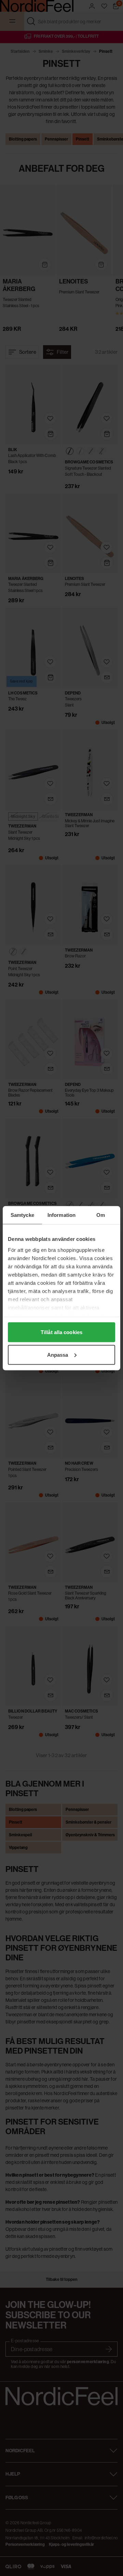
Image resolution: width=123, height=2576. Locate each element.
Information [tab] (61, 1215)
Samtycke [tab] (22, 1215)
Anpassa (58, 1354)
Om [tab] (101, 1215)
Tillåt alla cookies (61, 1332)
